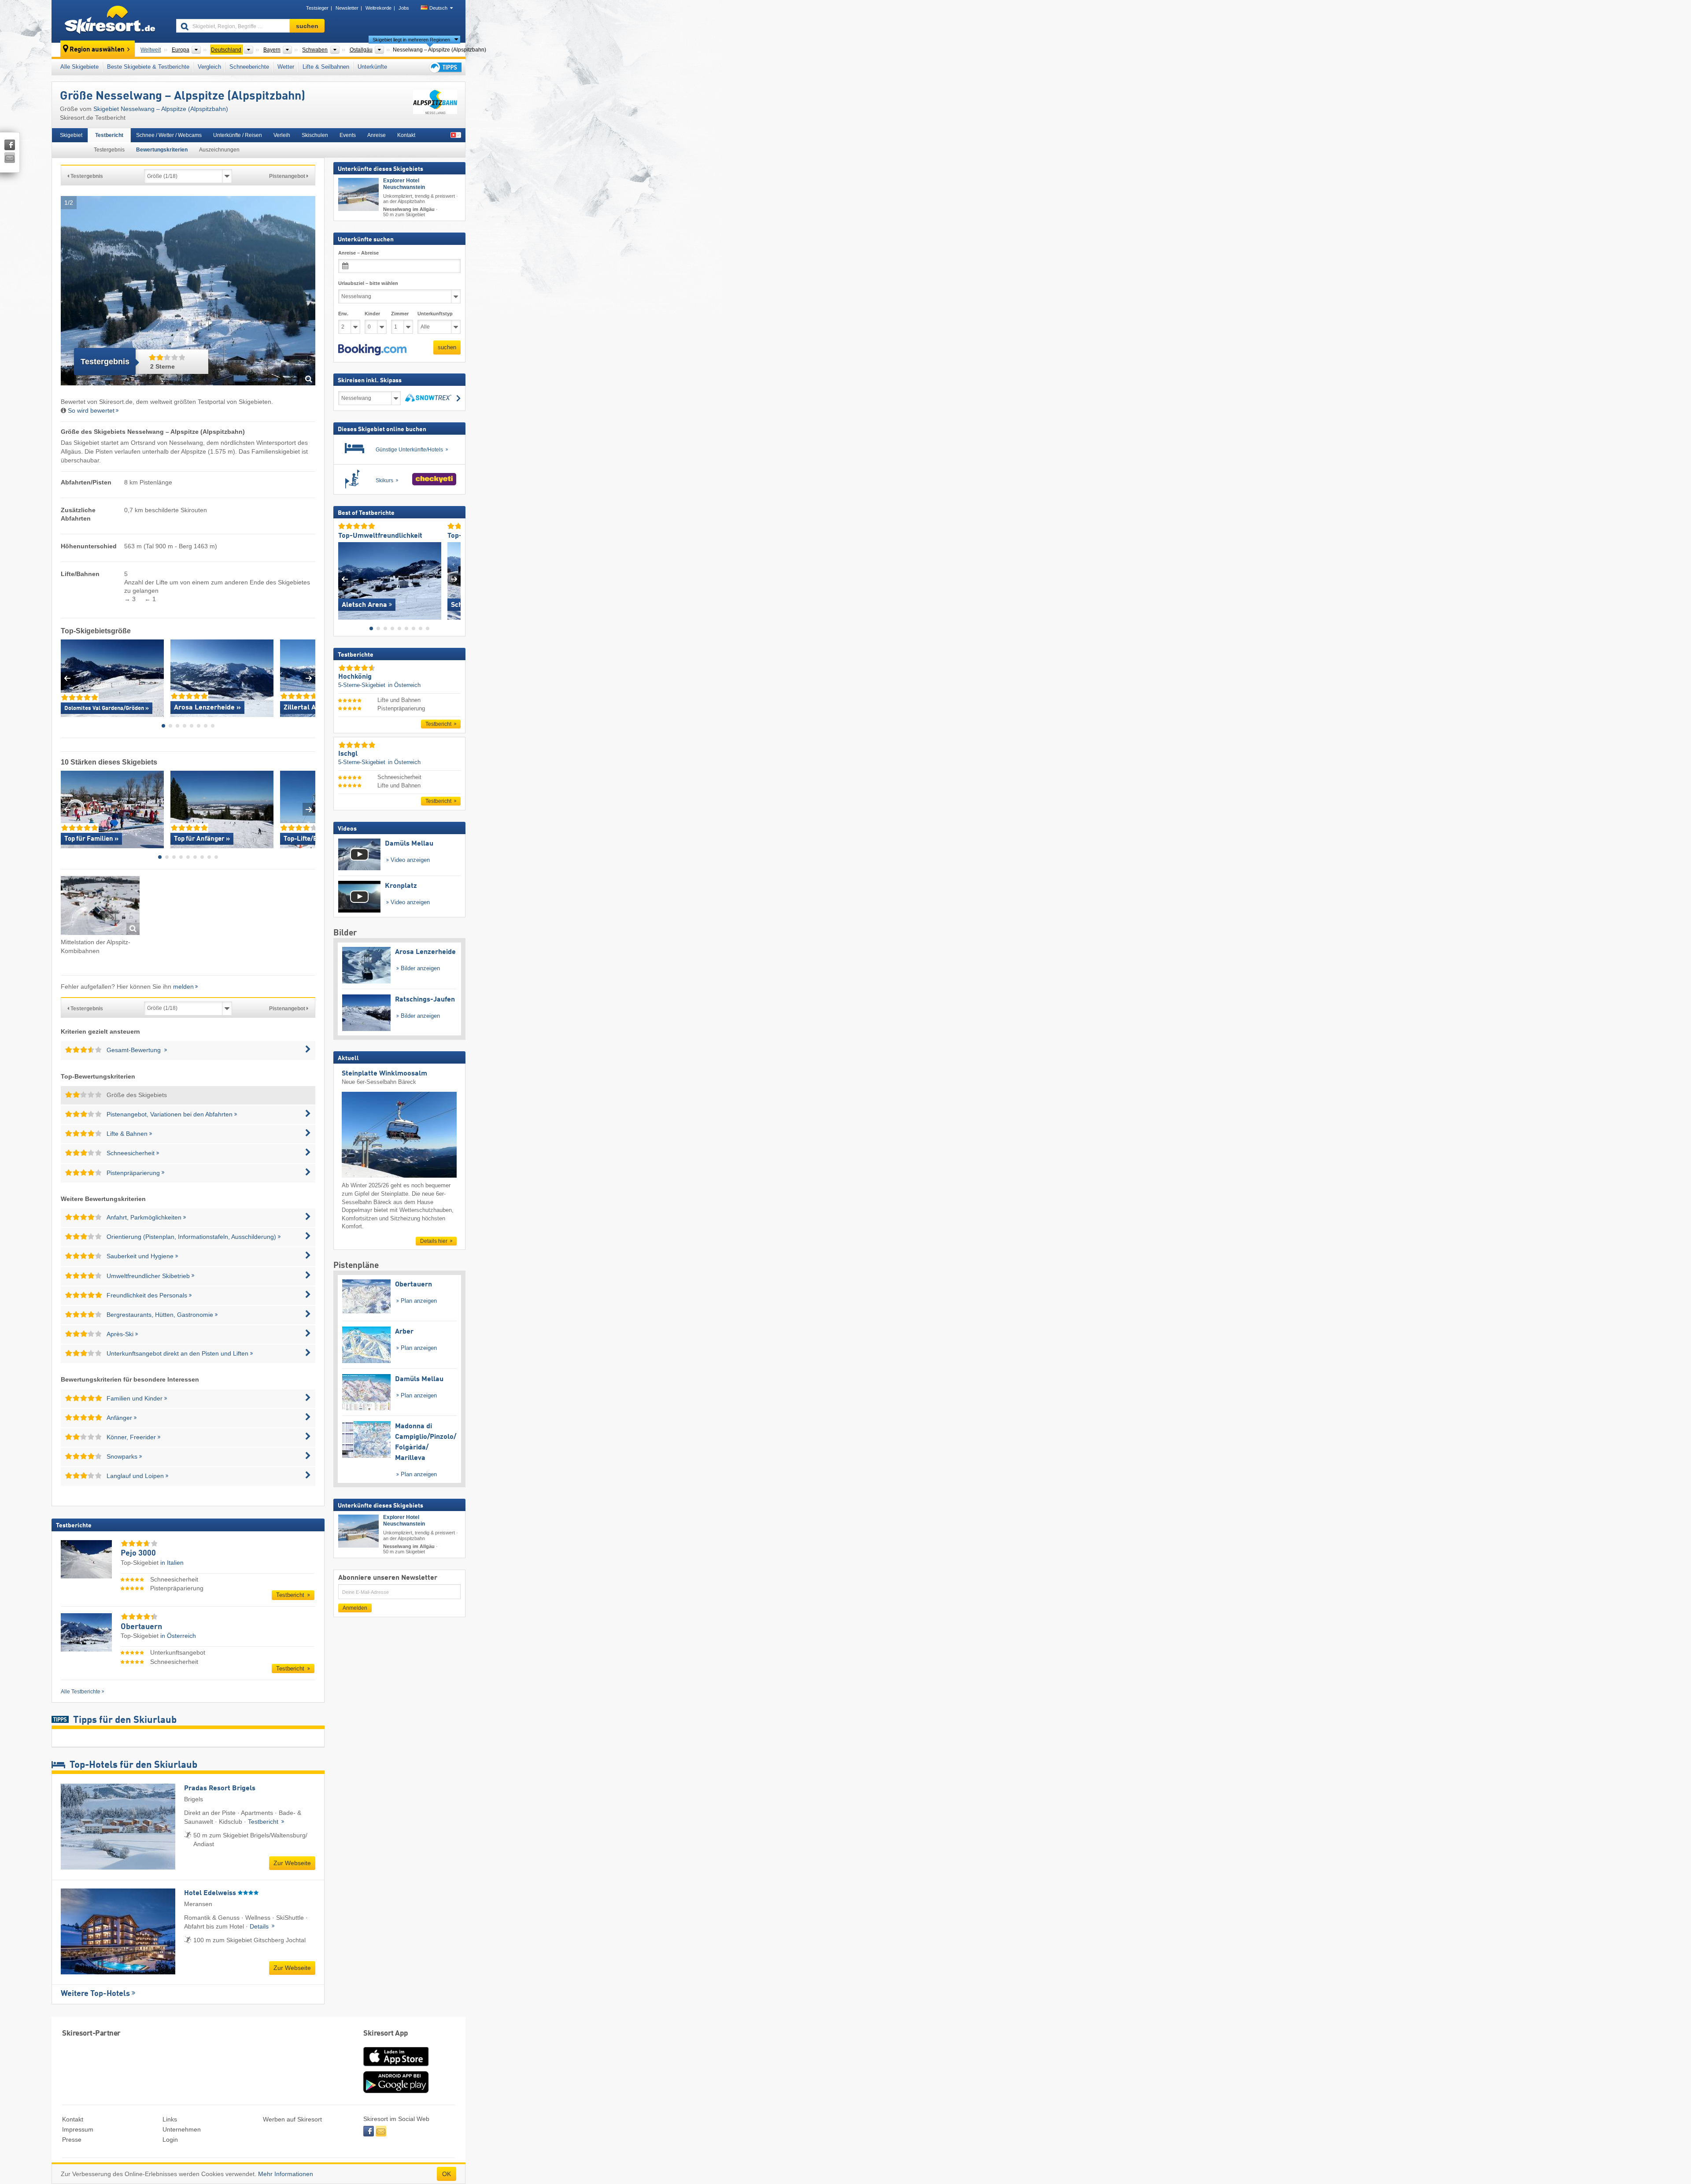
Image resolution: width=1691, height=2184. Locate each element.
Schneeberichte (249, 67)
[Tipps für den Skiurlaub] (445, 67)
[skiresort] (110, 21)
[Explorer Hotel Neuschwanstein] (358, 194)
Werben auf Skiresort (292, 2119)
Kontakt (406, 135)
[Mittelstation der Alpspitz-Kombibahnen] (100, 907)
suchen (447, 347)
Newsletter (347, 8)
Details (260, 1926)
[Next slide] (309, 678)
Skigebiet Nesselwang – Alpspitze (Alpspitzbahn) (161, 109)
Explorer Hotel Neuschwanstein (404, 184)
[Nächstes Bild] (454, 579)
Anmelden (355, 1608)
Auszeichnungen (219, 150)
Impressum (78, 2129)
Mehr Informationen (286, 2174)
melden (183, 987)
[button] (372, 350)
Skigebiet (71, 135)
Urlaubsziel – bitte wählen (368, 283)
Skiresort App (386, 2034)
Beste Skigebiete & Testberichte (148, 67)
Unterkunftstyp (435, 314)
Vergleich (209, 67)
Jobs (404, 8)
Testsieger (317, 8)
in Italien (172, 1563)
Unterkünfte (372, 67)
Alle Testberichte (81, 1692)
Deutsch (438, 8)
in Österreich (178, 1636)
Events (348, 135)
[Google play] (396, 2091)
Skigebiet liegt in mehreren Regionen (411, 40)
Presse (72, 2140)
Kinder (372, 314)
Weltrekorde (378, 8)
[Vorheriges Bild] (345, 579)
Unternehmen (182, 2129)
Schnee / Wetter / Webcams (169, 135)
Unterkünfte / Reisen (238, 135)
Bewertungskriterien (162, 150)
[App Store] (396, 2067)
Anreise (377, 135)
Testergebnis (109, 150)
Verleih (282, 135)
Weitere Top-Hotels (95, 1994)
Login (170, 2140)
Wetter (286, 67)
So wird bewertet (91, 410)
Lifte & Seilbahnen (326, 67)
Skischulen (315, 135)
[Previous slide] (67, 678)
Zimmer (400, 314)
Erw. (343, 314)
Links (170, 2119)
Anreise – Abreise (358, 253)
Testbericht (109, 135)
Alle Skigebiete (79, 67)
